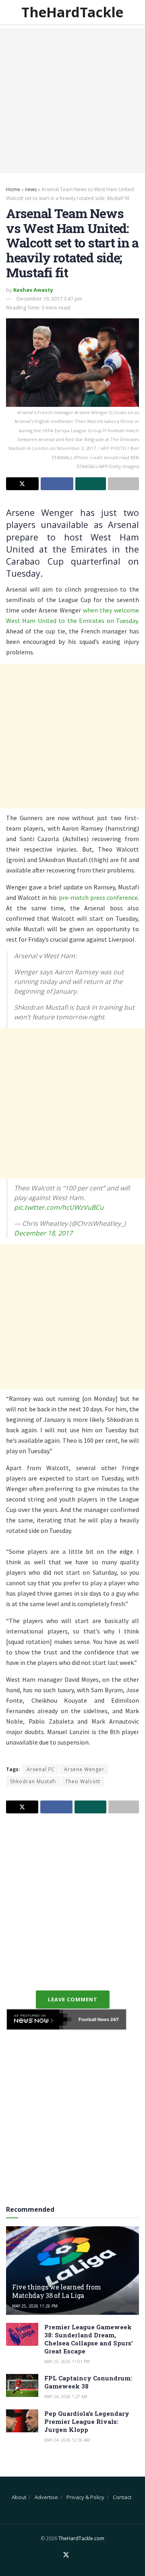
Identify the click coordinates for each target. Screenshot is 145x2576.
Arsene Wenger (84, 1769)
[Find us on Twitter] (66, 2555)
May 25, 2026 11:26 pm (35, 2306)
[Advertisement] (72, 101)
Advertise (46, 2497)
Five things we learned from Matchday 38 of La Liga (56, 2291)
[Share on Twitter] (22, 484)
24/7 (114, 2019)
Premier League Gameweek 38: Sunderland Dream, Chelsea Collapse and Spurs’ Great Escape (89, 2339)
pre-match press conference (98, 897)
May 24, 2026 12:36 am (67, 2440)
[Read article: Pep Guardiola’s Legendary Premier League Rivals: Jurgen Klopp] (22, 2421)
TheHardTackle (72, 12)
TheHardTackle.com (81, 2538)
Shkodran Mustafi (33, 1781)
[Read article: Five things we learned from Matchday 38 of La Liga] (72, 2274)
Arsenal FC (41, 1769)
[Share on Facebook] (57, 484)
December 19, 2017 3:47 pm (49, 299)
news (31, 189)
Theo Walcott (83, 1781)
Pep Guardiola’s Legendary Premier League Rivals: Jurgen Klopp (87, 2421)
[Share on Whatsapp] (91, 484)
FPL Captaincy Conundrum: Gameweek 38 (88, 2382)
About (19, 2497)
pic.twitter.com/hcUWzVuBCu (59, 1207)
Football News (94, 2019)
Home (13, 189)
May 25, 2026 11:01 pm (67, 2362)
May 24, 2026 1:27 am (66, 2397)
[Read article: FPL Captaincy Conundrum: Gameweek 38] (22, 2385)
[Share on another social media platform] (123, 484)
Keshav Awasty (33, 290)
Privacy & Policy (85, 2497)
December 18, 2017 (43, 1233)
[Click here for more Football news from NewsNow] (39, 2019)
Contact (122, 2497)
